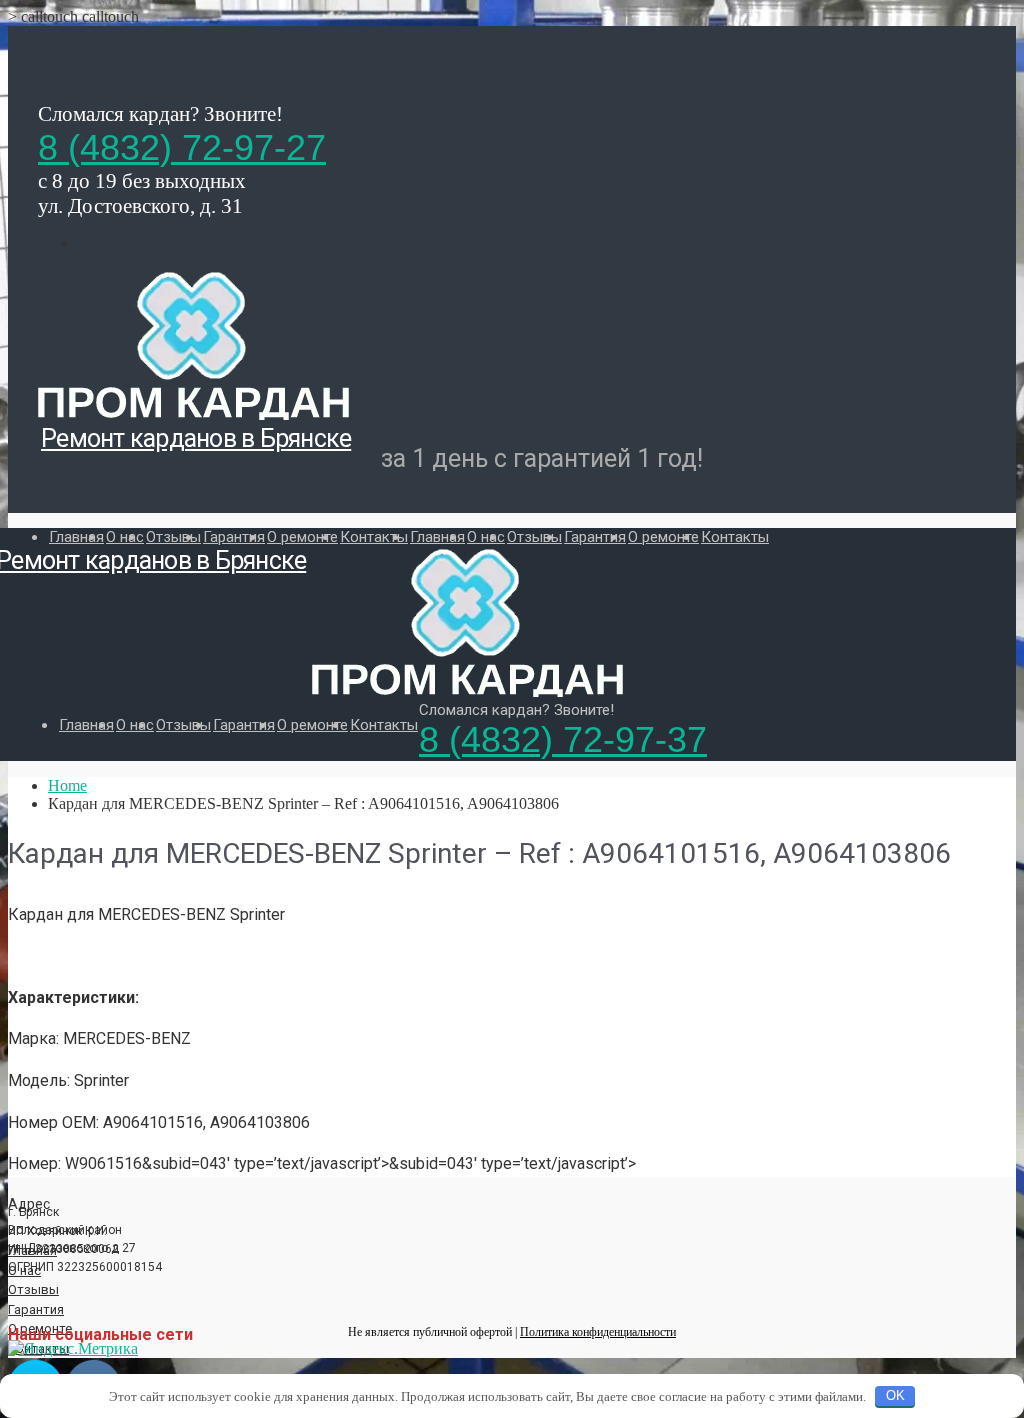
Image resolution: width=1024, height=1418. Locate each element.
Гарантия (234, 537)
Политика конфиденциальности (598, 1332)
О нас (125, 537)
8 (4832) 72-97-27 (182, 147)
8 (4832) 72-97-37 (563, 739)
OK (895, 1395)
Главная (76, 537)
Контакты (374, 537)
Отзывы (173, 537)
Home (67, 785)
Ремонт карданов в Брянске (196, 438)
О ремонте (302, 537)
